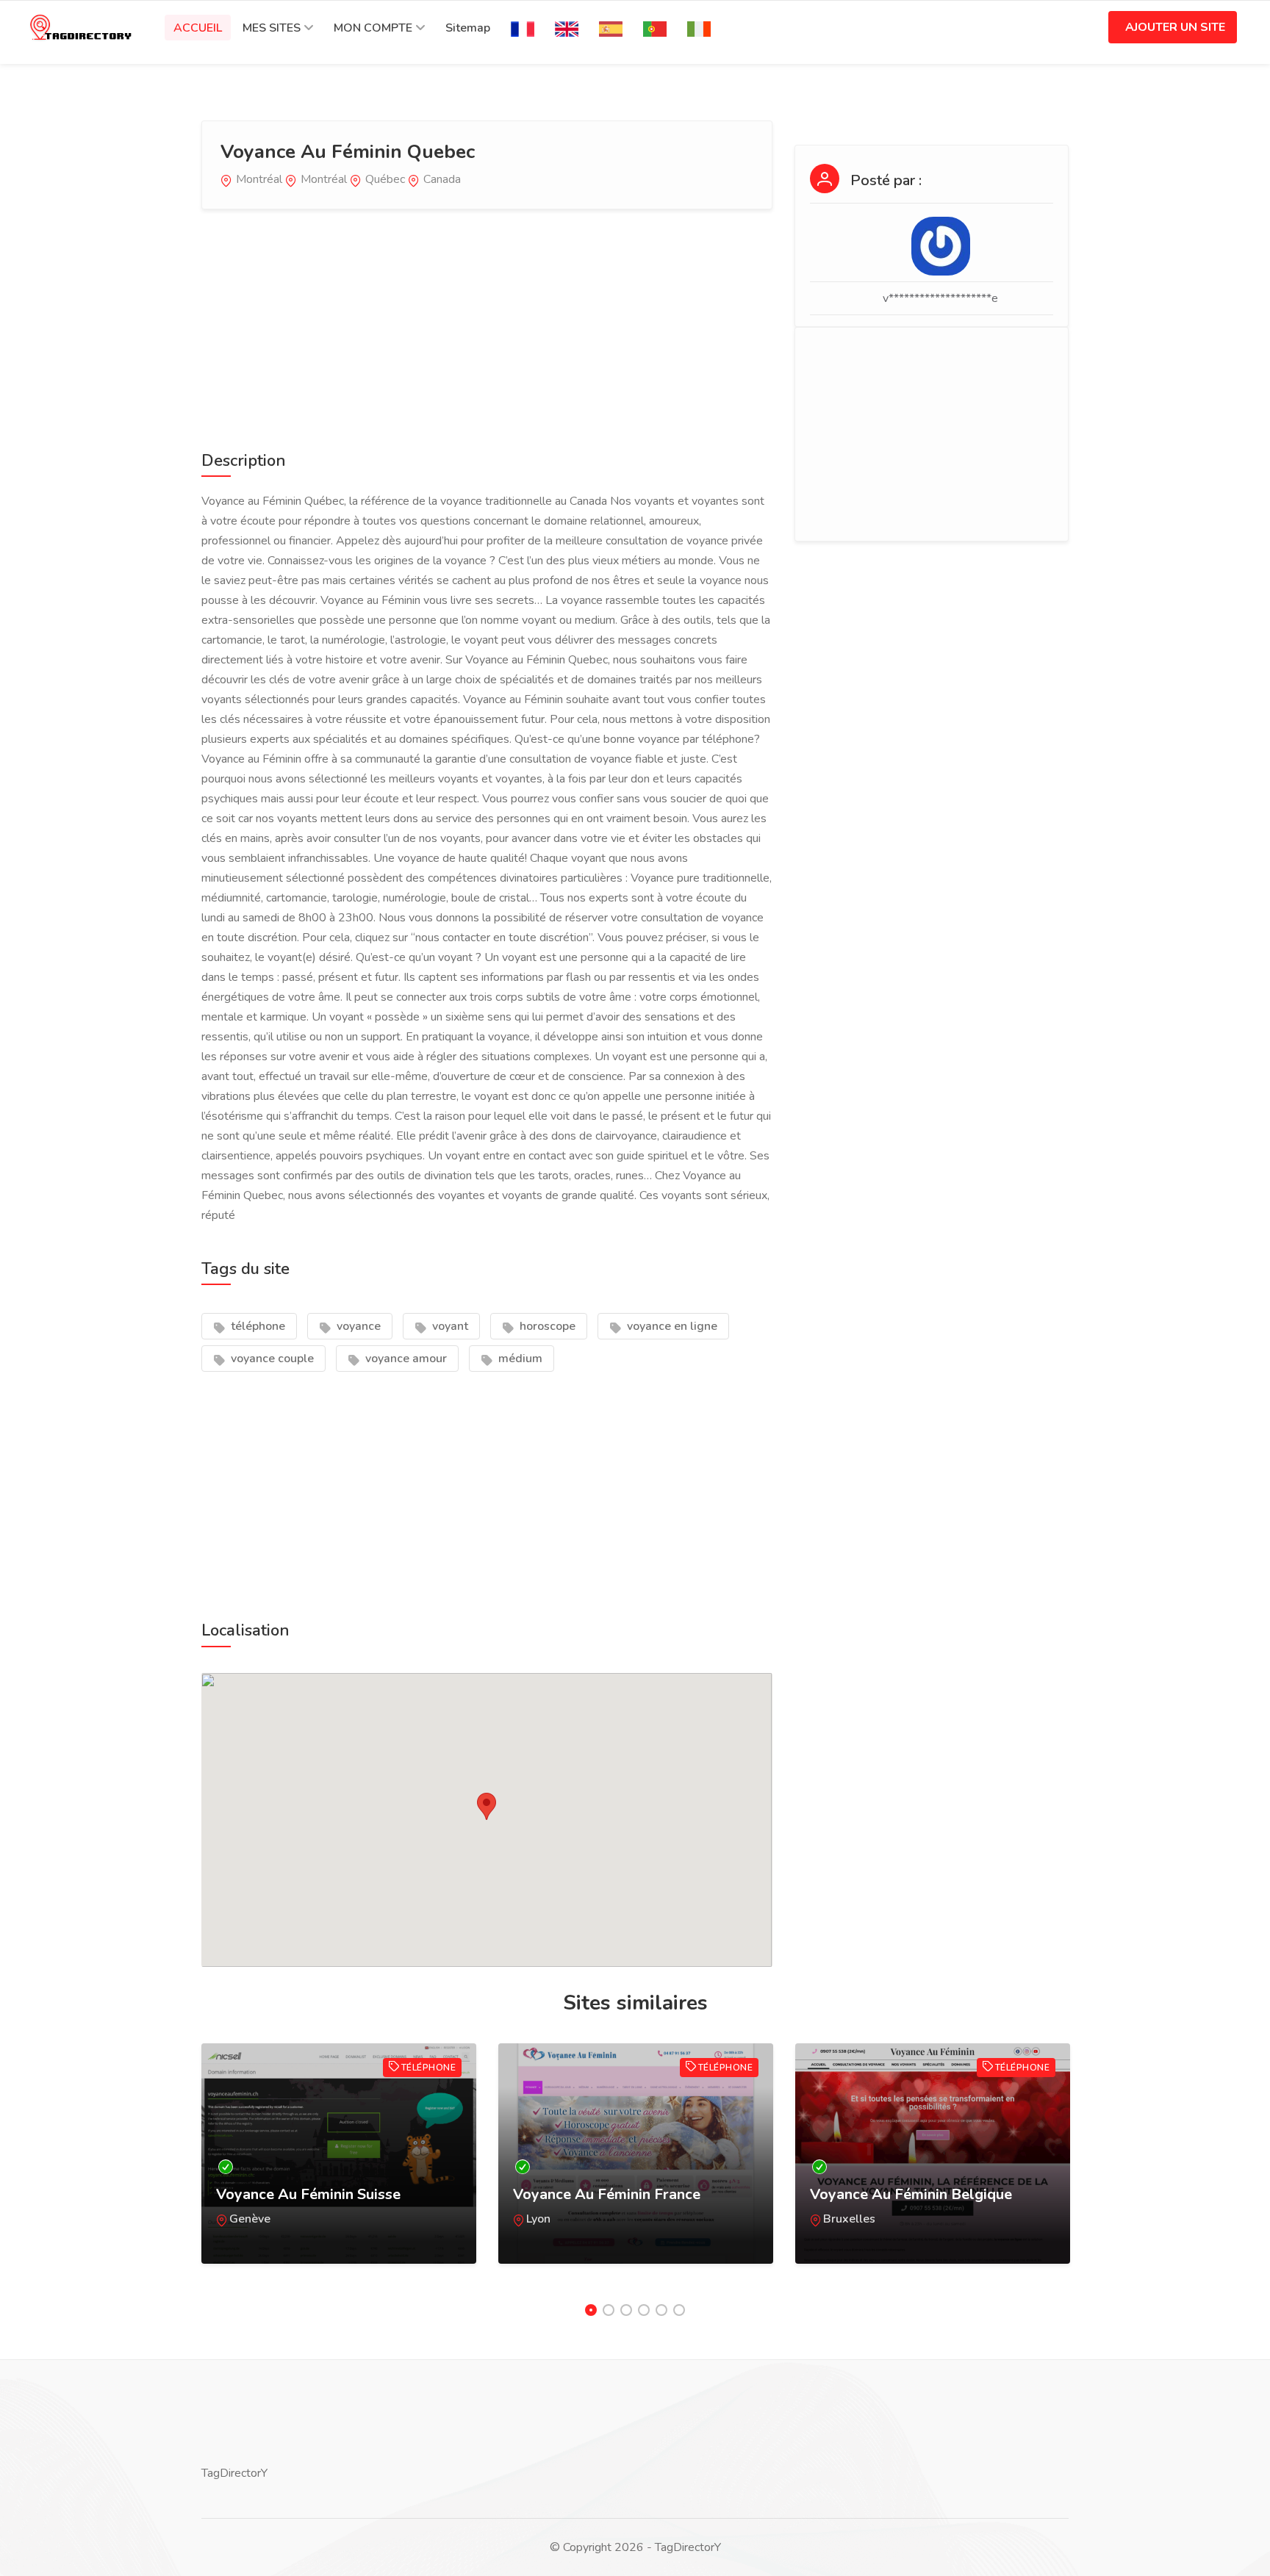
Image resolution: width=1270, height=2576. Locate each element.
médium (519, 1359)
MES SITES (272, 28)
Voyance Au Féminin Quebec (348, 152)
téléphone (256, 1326)
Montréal (259, 179)
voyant (449, 1326)
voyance (357, 1326)
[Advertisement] (487, 327)
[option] (339, 2168)
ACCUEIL (198, 28)
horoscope (546, 1326)
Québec (385, 179)
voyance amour (405, 1359)
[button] (487, 1806)
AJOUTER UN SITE (1175, 27)
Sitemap (468, 28)
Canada (442, 179)
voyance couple (271, 1359)
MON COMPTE (373, 28)
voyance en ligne (671, 1326)
